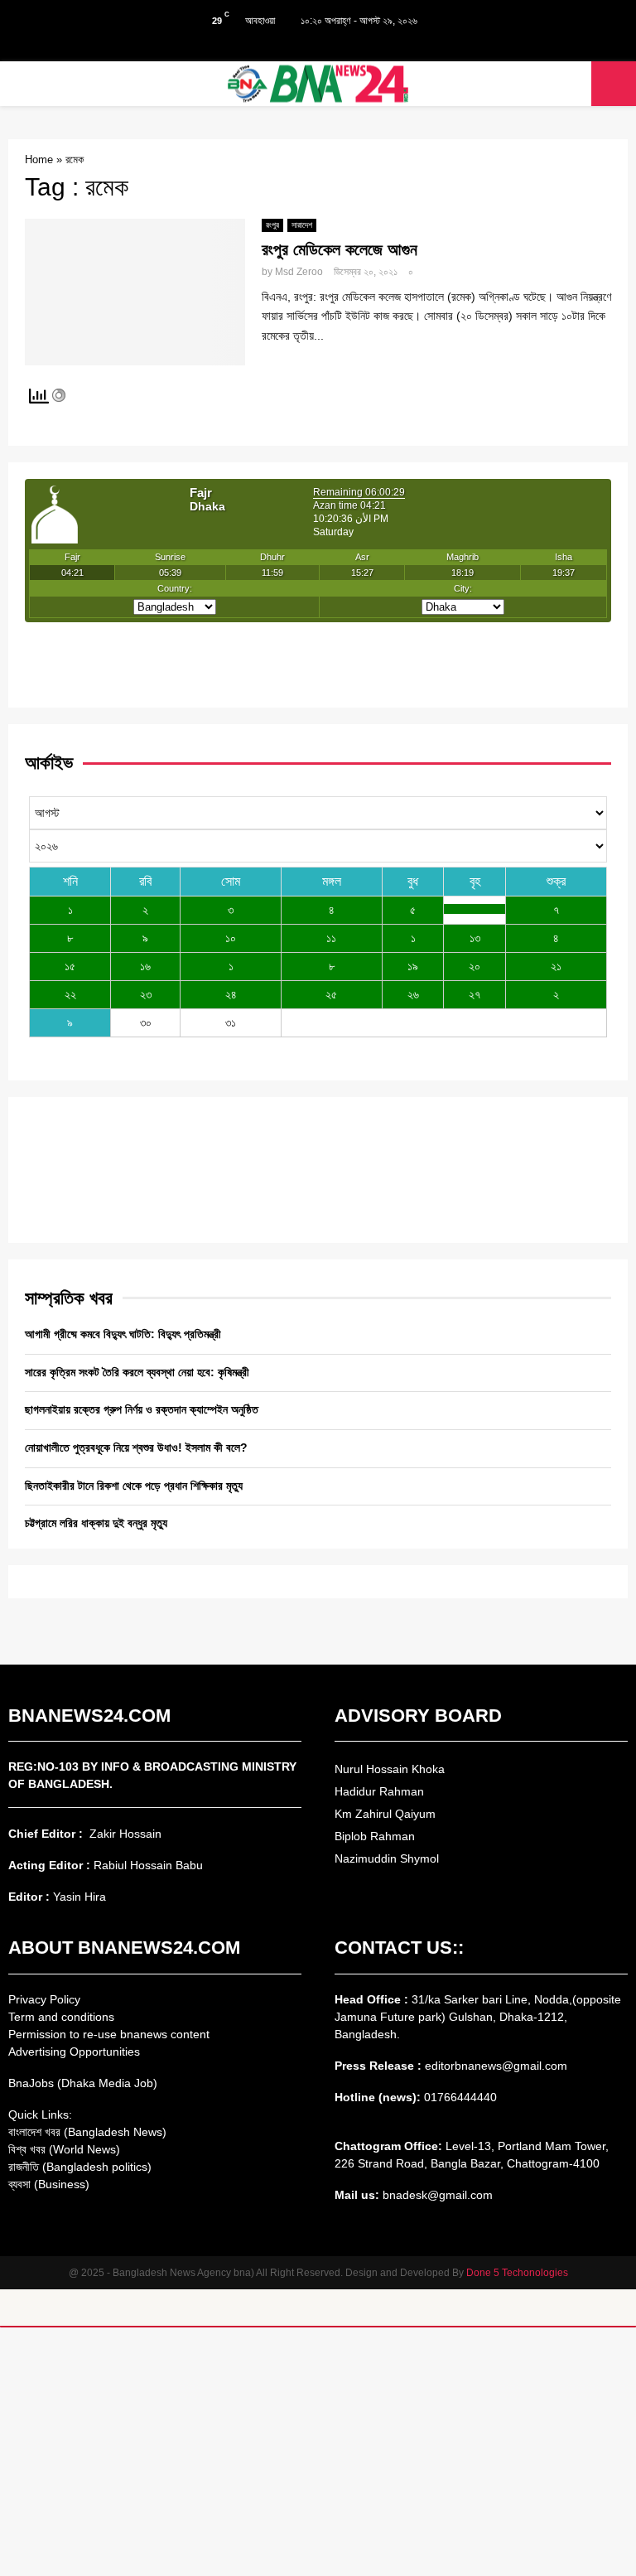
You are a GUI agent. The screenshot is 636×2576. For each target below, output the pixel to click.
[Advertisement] (318, 2452)
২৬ (413, 994)
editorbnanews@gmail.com (496, 2066)
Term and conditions (61, 2017)
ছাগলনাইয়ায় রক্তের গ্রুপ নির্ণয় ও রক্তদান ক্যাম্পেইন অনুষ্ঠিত (142, 1409)
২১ (556, 966)
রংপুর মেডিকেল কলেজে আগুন (340, 249)
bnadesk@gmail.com (436, 2195)
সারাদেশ (302, 225)
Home (39, 159)
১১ (331, 938)
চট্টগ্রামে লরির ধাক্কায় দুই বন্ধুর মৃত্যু (96, 1523)
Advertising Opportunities (74, 2052)
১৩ (475, 938)
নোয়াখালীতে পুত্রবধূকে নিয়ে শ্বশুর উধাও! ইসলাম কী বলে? (136, 1447)
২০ (475, 966)
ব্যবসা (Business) (49, 2184)
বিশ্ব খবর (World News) (64, 2149)
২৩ (146, 994)
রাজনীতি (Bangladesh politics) (80, 2167)
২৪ (231, 994)
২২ (70, 994)
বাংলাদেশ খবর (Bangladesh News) (87, 2132)
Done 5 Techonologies (517, 2273)
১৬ (145, 966)
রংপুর (272, 225)
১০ (231, 938)
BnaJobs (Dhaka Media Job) (83, 2083)
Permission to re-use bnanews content (109, 2034)
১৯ (413, 966)
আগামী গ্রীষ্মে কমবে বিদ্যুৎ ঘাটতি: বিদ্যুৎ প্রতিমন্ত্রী (123, 1334)
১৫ (70, 966)
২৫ (331, 994)
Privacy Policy (44, 1999)
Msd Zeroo (299, 272)
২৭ (475, 994)
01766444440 (460, 2097)
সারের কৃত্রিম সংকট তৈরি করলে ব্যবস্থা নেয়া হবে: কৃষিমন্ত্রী (137, 1372)
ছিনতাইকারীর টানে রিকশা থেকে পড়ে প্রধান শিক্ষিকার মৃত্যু (134, 1486)
